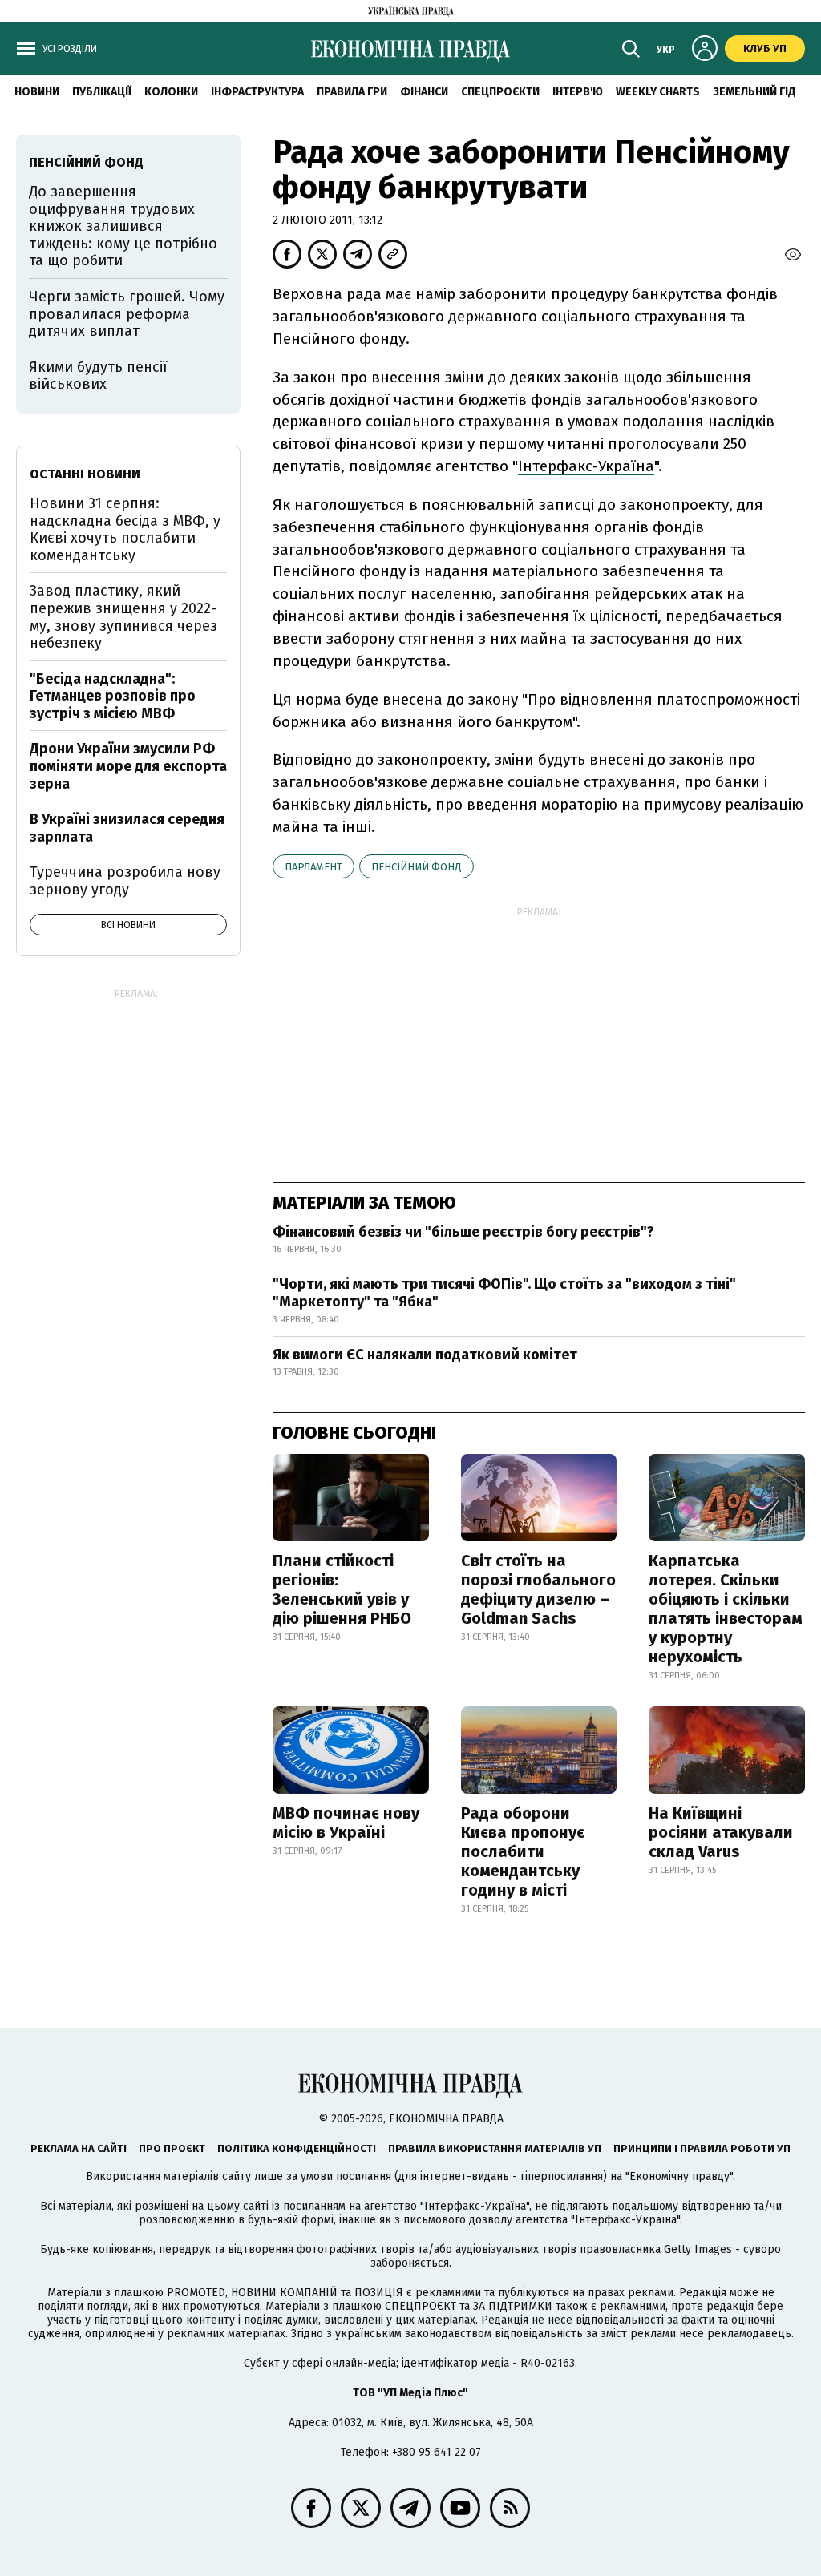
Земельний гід (754, 92)
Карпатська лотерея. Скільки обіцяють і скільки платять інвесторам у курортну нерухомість (726, 1609)
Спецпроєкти (500, 92)
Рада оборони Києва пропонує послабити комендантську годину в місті (523, 1851)
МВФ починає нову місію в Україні (346, 1823)
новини (37, 92)
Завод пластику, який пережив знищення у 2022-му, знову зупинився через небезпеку (123, 617)
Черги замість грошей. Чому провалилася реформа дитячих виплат (127, 314)
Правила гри (352, 92)
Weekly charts (658, 92)
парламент (313, 867)
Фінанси (424, 92)
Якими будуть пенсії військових (98, 376)
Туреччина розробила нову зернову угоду (125, 881)
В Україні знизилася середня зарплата (127, 828)
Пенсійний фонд (417, 867)
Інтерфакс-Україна (586, 466)
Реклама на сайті (79, 2148)
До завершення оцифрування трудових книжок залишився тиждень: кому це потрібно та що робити (123, 226)
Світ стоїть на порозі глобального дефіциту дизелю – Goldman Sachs (538, 1589)
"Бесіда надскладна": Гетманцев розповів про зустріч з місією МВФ (113, 696)
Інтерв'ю (578, 92)
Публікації (102, 92)
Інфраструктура (257, 92)
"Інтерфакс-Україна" (475, 2206)
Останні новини (85, 474)
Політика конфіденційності (297, 2148)
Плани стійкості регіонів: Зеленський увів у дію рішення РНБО (342, 1589)
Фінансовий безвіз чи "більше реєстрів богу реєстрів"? (463, 1232)
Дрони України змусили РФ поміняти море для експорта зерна (128, 766)
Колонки (171, 92)
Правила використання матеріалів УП (495, 2148)
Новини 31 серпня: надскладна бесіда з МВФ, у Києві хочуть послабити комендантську (125, 529)
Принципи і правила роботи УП (702, 2148)
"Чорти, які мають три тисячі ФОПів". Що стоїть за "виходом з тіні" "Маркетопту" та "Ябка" (504, 1293)
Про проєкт (172, 2148)
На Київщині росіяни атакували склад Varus (721, 1832)
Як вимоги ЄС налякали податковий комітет (425, 1355)
